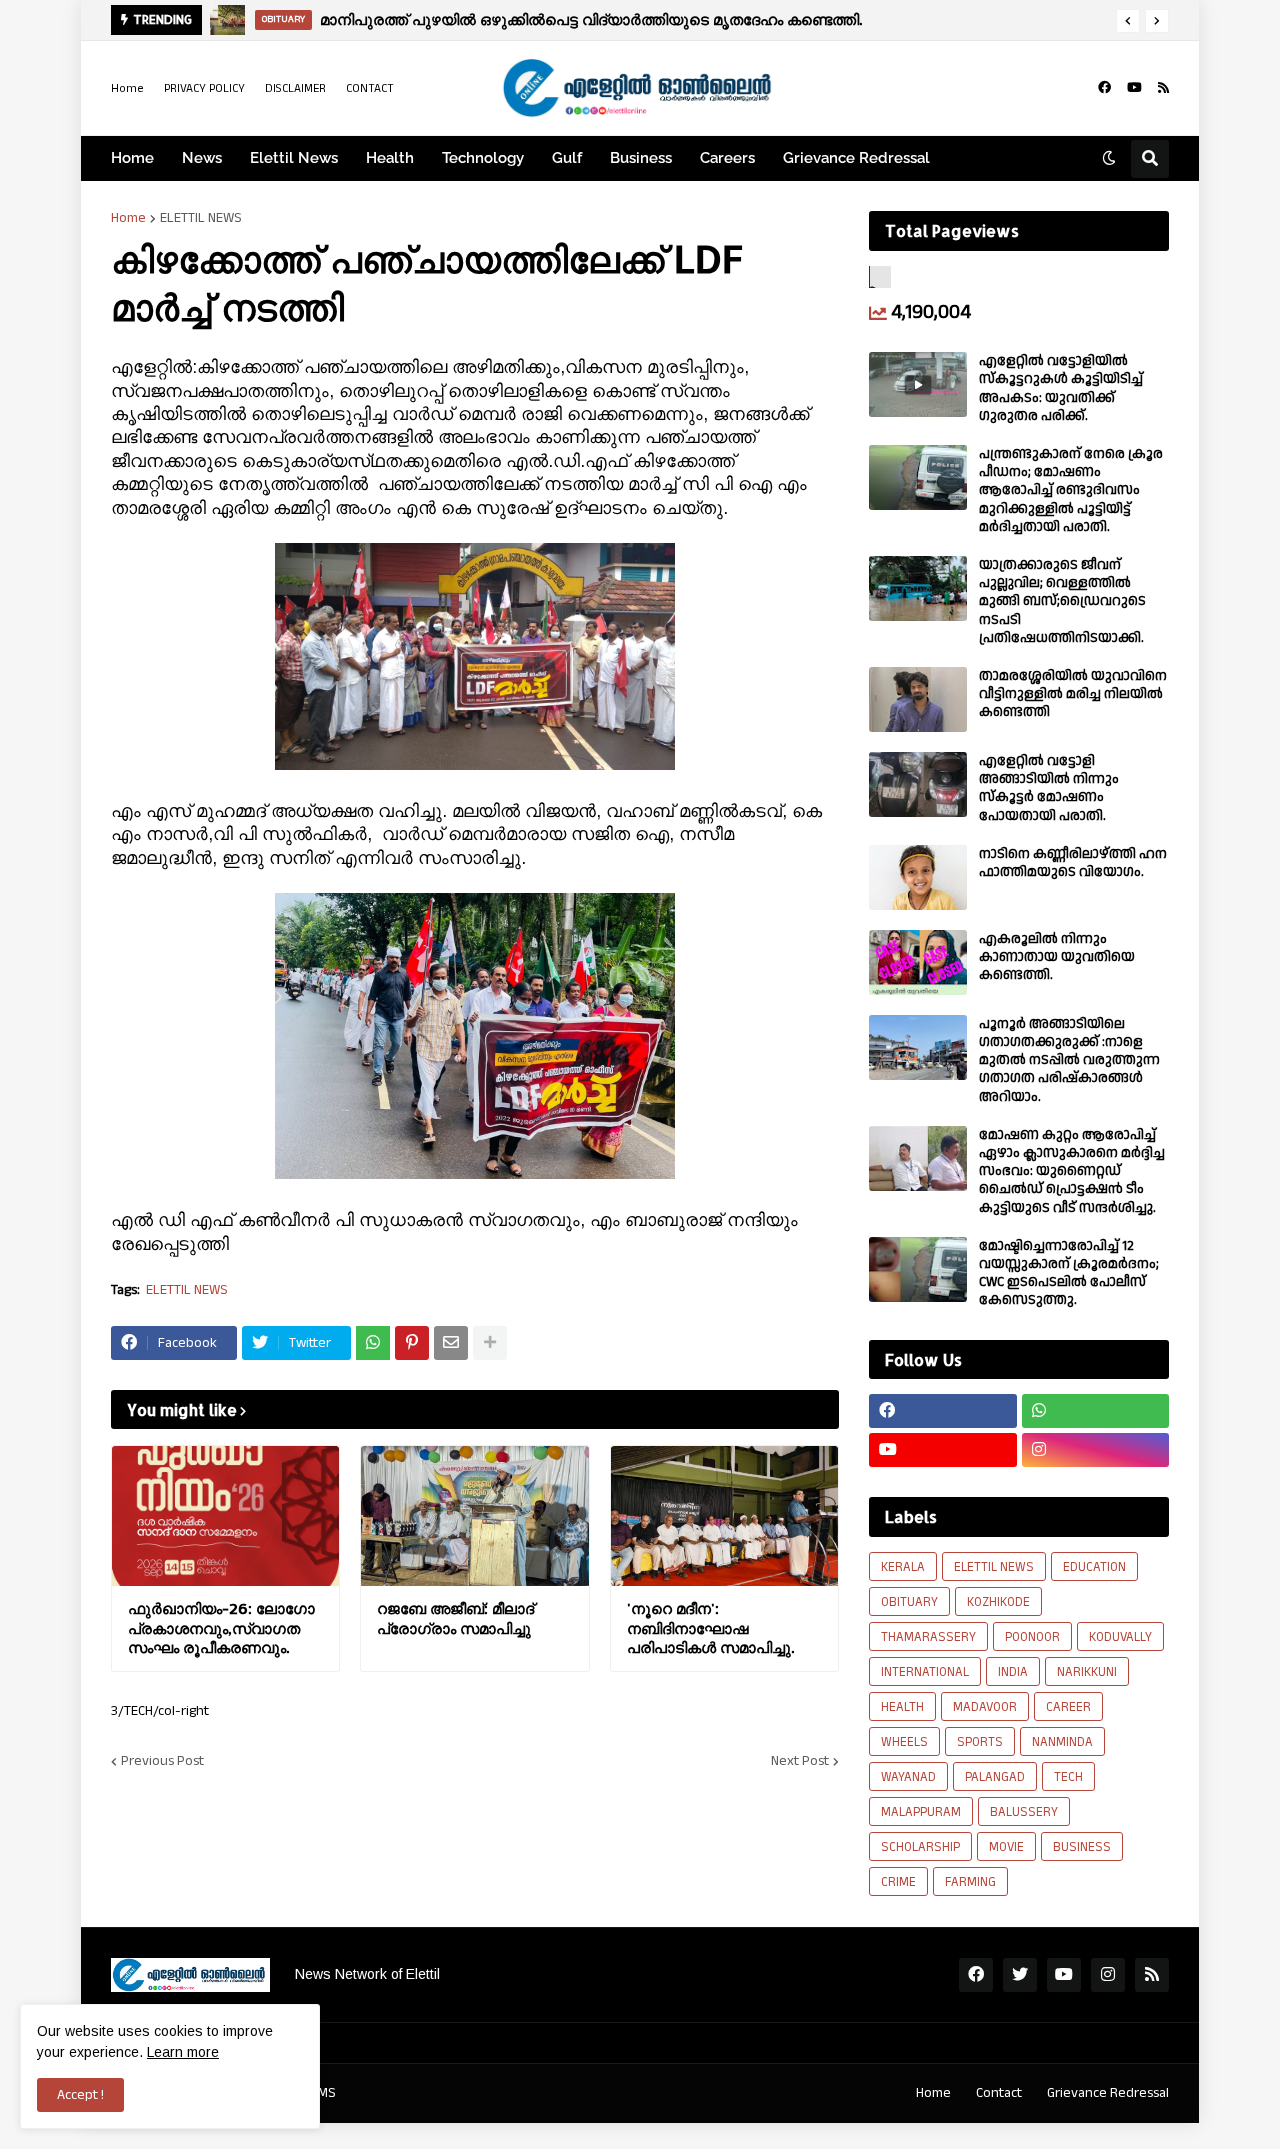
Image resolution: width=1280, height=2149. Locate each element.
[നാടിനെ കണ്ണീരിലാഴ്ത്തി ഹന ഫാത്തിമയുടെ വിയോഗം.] (918, 877)
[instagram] (1096, 1450)
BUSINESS (1082, 1847)
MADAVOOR (985, 1707)
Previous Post (162, 1761)
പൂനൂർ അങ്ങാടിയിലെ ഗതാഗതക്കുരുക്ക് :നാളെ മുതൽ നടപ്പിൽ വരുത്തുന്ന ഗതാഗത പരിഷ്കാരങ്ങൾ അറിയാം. (1069, 1060)
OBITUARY (909, 1602)
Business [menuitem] (641, 158)
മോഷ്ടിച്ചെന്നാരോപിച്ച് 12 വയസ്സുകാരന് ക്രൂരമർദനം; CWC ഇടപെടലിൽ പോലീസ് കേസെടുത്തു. (1069, 1273)
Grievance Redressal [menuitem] (856, 158)
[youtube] (1134, 88)
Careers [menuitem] (727, 158)
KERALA (903, 1567)
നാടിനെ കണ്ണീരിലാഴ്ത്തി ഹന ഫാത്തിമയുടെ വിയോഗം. (1073, 863)
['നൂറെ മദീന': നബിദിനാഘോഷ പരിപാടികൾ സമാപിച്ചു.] (724, 1516)
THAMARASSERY (928, 1637)
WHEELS (904, 1742)
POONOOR (1032, 1637)
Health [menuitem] (390, 158)
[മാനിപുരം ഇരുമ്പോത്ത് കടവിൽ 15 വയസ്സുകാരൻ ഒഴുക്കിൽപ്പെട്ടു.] (228, 20)
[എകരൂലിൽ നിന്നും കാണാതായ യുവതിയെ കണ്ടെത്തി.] (918, 962)
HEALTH (902, 1707)
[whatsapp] (1096, 1411)
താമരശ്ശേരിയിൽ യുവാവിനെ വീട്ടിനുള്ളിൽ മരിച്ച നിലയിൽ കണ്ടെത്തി (1073, 694)
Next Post (800, 1761)
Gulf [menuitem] (567, 158)
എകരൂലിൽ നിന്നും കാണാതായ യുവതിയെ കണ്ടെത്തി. (1057, 957)
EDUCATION (1094, 1567)
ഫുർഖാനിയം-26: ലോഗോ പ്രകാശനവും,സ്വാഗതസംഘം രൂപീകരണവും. (221, 1628)
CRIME (898, 1882)
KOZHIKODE (998, 1602)
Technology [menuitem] (483, 158)
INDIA (1013, 1672)
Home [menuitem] (132, 158)
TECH (1068, 1777)
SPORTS (980, 1742)
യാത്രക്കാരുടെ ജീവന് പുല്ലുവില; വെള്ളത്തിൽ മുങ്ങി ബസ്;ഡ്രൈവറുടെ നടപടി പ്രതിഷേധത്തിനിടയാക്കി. (1062, 601)
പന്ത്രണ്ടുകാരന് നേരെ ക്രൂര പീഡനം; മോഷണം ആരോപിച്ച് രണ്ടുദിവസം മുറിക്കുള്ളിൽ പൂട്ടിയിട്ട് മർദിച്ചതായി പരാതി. (1071, 490)
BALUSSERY (1024, 1812)
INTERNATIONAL (925, 1672)
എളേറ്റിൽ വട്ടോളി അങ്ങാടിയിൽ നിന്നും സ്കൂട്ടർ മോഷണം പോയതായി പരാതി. (1049, 788)
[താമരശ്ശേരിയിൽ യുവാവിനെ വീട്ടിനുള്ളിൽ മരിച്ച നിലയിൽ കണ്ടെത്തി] (918, 699)
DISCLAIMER (295, 88)
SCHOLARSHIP (920, 1847)
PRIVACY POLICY (204, 88)
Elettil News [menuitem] (294, 158)
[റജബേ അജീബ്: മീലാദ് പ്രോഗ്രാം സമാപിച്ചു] (474, 1516)
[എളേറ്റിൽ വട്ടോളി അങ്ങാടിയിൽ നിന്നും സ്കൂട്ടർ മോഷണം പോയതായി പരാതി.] (918, 784)
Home (127, 88)
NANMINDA (1062, 1742)
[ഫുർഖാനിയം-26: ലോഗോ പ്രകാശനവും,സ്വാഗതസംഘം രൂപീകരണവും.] (225, 1516)
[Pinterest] (412, 1343)
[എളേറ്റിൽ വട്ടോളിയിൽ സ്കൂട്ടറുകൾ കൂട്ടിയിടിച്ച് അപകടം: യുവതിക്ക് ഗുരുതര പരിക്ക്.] (918, 384)
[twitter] (1020, 1975)
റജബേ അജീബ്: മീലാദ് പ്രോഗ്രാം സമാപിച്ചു (455, 1618)
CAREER (1068, 1707)
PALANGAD (995, 1777)
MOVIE (1006, 1847)
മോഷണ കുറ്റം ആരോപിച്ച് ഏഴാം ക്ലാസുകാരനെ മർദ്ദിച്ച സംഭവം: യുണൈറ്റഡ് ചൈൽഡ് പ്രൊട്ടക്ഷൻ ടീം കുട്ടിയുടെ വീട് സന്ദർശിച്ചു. (1072, 1171)
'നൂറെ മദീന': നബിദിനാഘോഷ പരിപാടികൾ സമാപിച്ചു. (710, 1628)
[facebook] (1104, 88)
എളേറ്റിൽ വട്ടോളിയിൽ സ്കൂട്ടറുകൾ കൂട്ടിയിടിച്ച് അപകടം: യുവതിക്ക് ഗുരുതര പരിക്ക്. (1061, 388)
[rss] (1163, 88)
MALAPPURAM (921, 1812)
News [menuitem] (202, 158)
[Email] (451, 1343)
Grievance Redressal (1108, 2093)
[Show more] (490, 1343)
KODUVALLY (1120, 1637)
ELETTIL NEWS (201, 218)
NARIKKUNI (1087, 1672)
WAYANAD (908, 1777)
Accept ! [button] (80, 2095)
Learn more (183, 2052)
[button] (1128, 21)
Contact (999, 2093)
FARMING (970, 1882)
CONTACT (370, 88)
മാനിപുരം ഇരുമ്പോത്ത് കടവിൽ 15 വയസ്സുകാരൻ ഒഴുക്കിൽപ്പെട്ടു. (556, 19)
